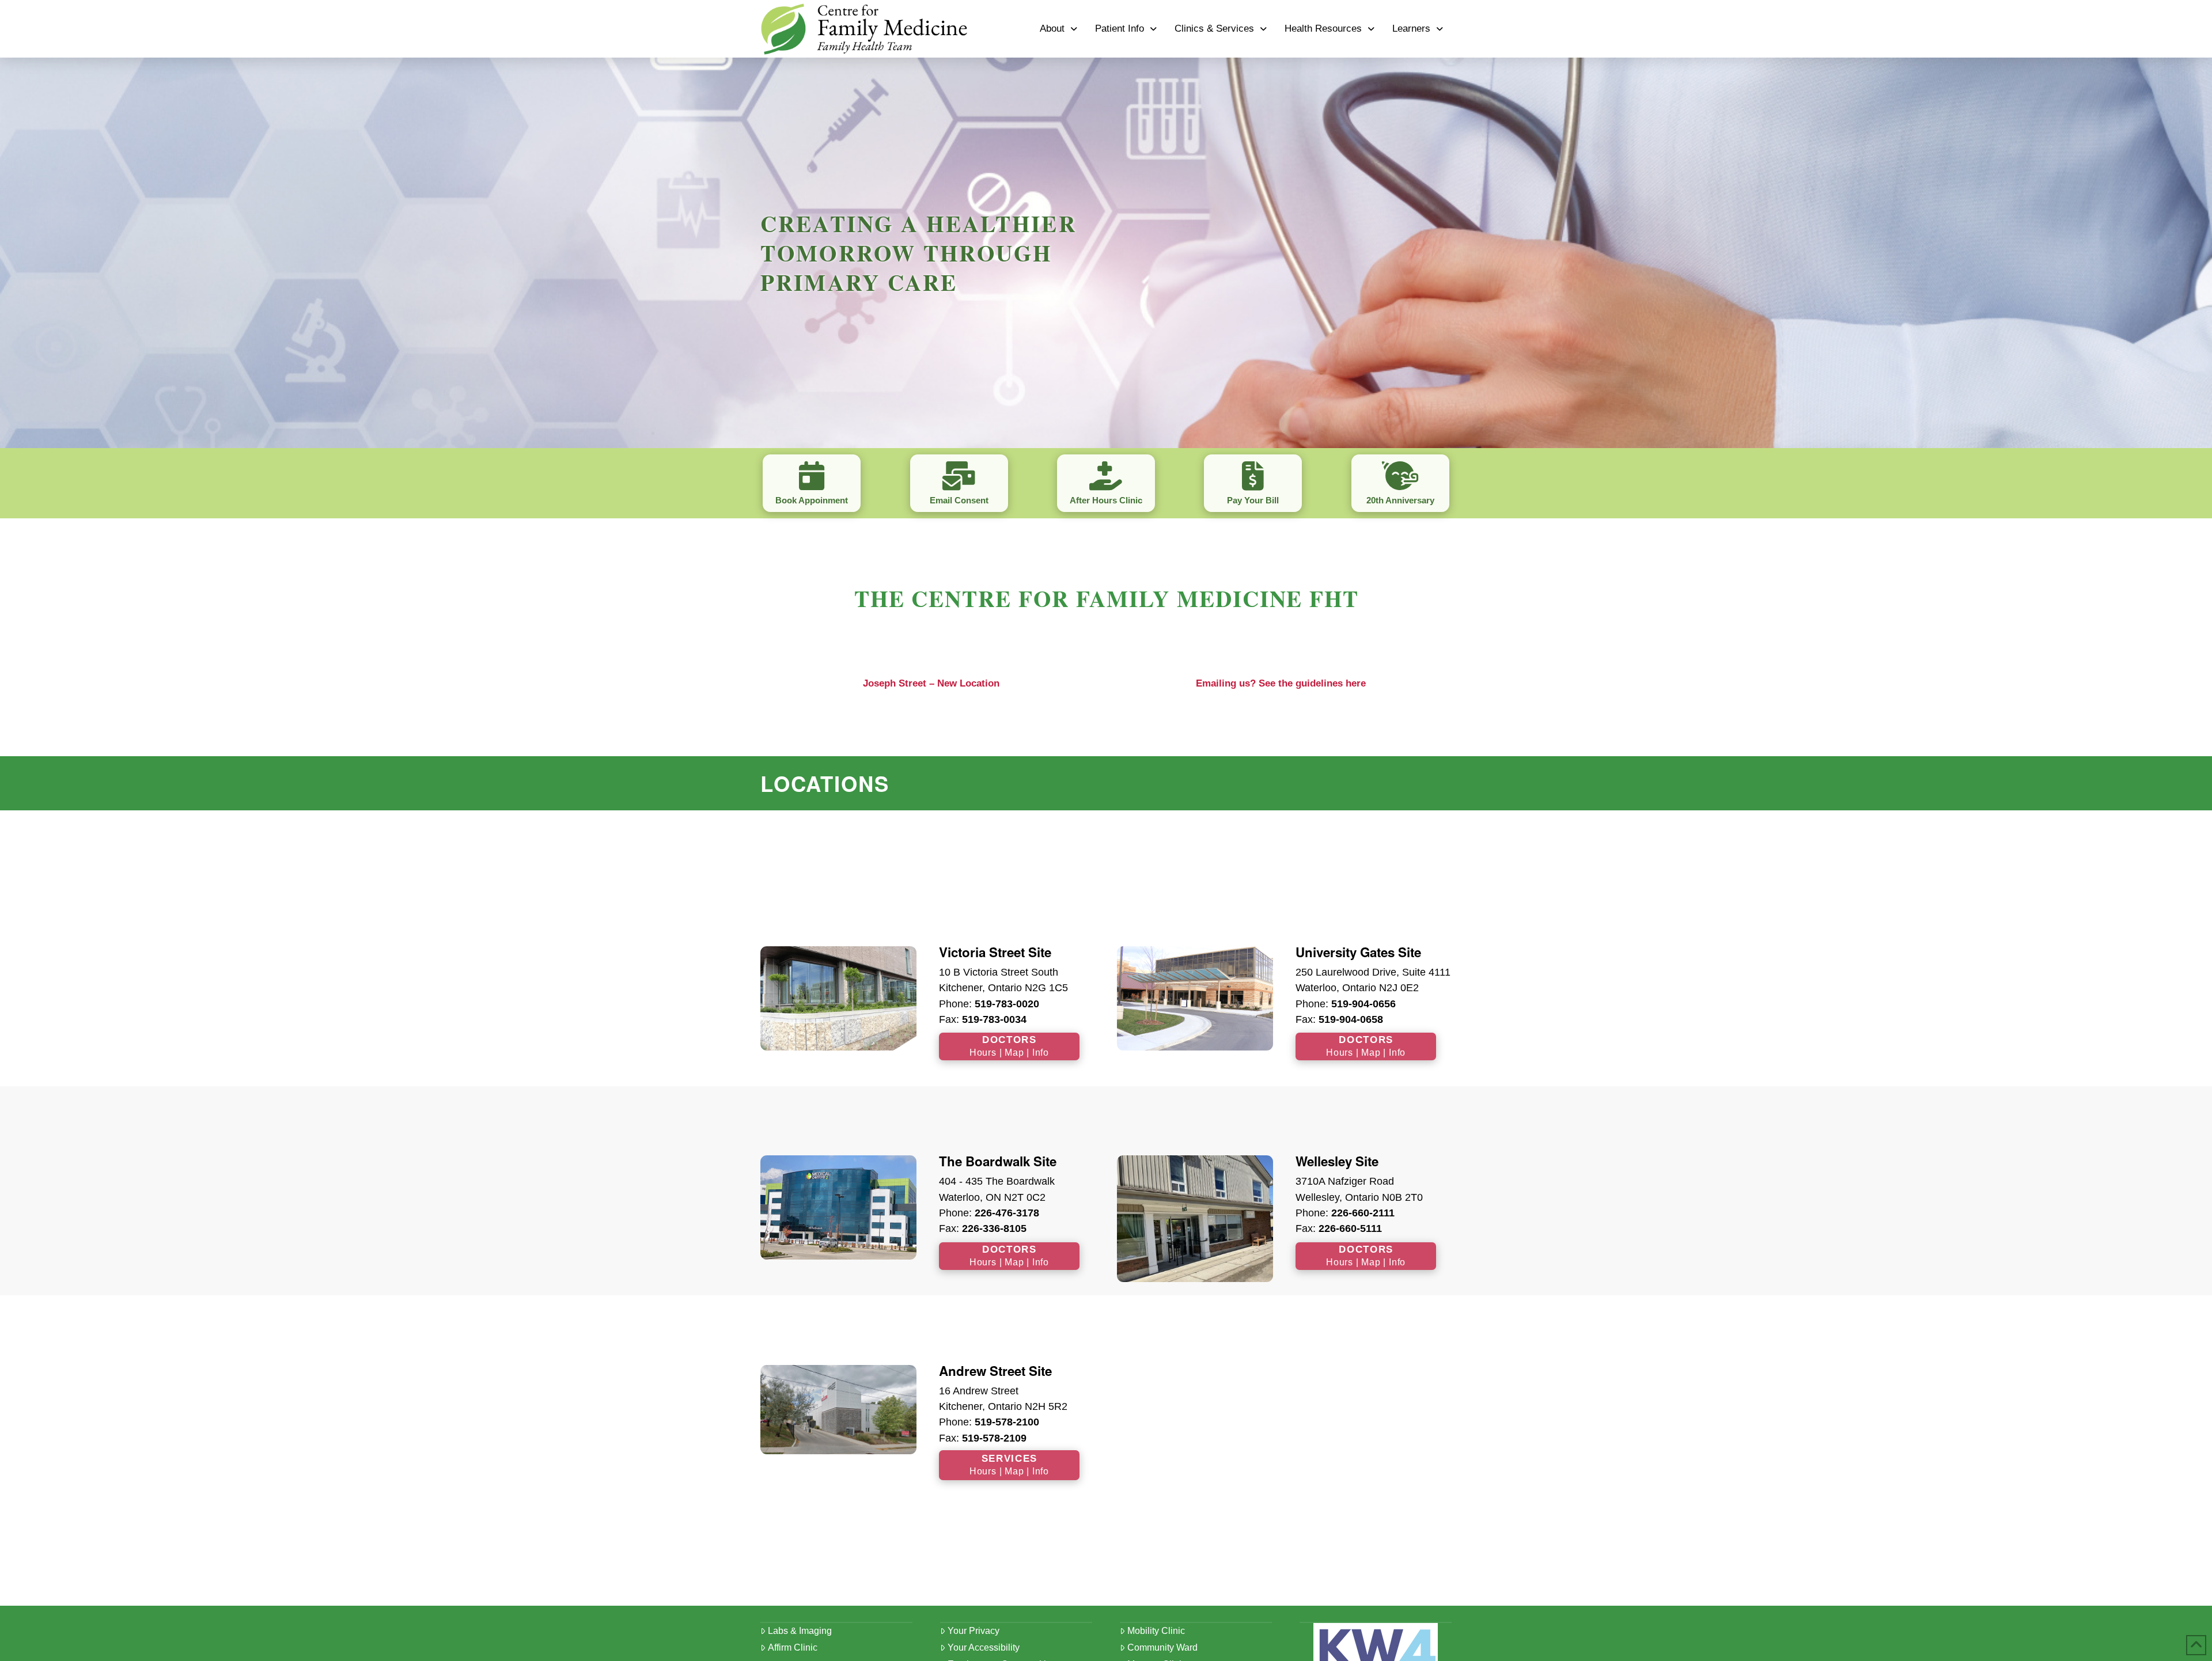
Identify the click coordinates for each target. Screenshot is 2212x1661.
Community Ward (1162, 1647)
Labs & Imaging (800, 1631)
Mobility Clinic (1156, 1631)
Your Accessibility (984, 1647)
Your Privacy (974, 1631)
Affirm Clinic (793, 1647)
